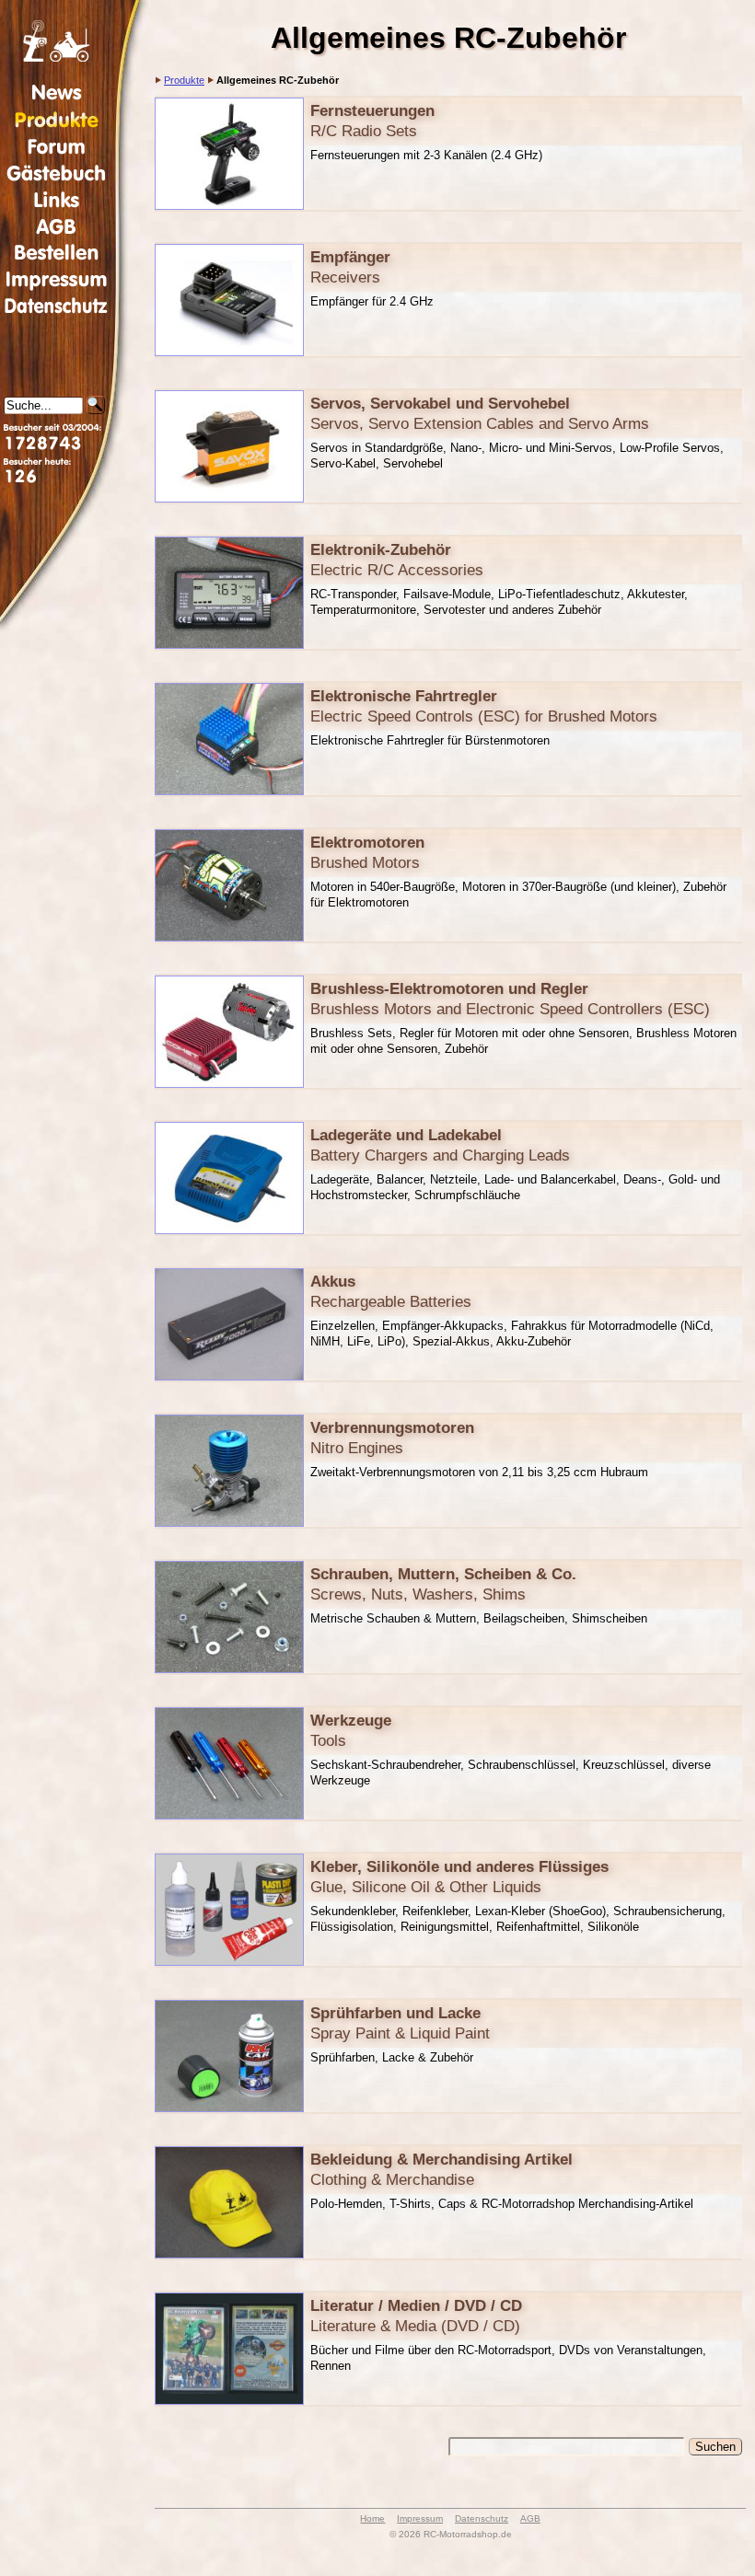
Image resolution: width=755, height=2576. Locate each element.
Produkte (184, 80)
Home (372, 2518)
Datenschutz (482, 2518)
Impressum (420, 2518)
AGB (530, 2518)
